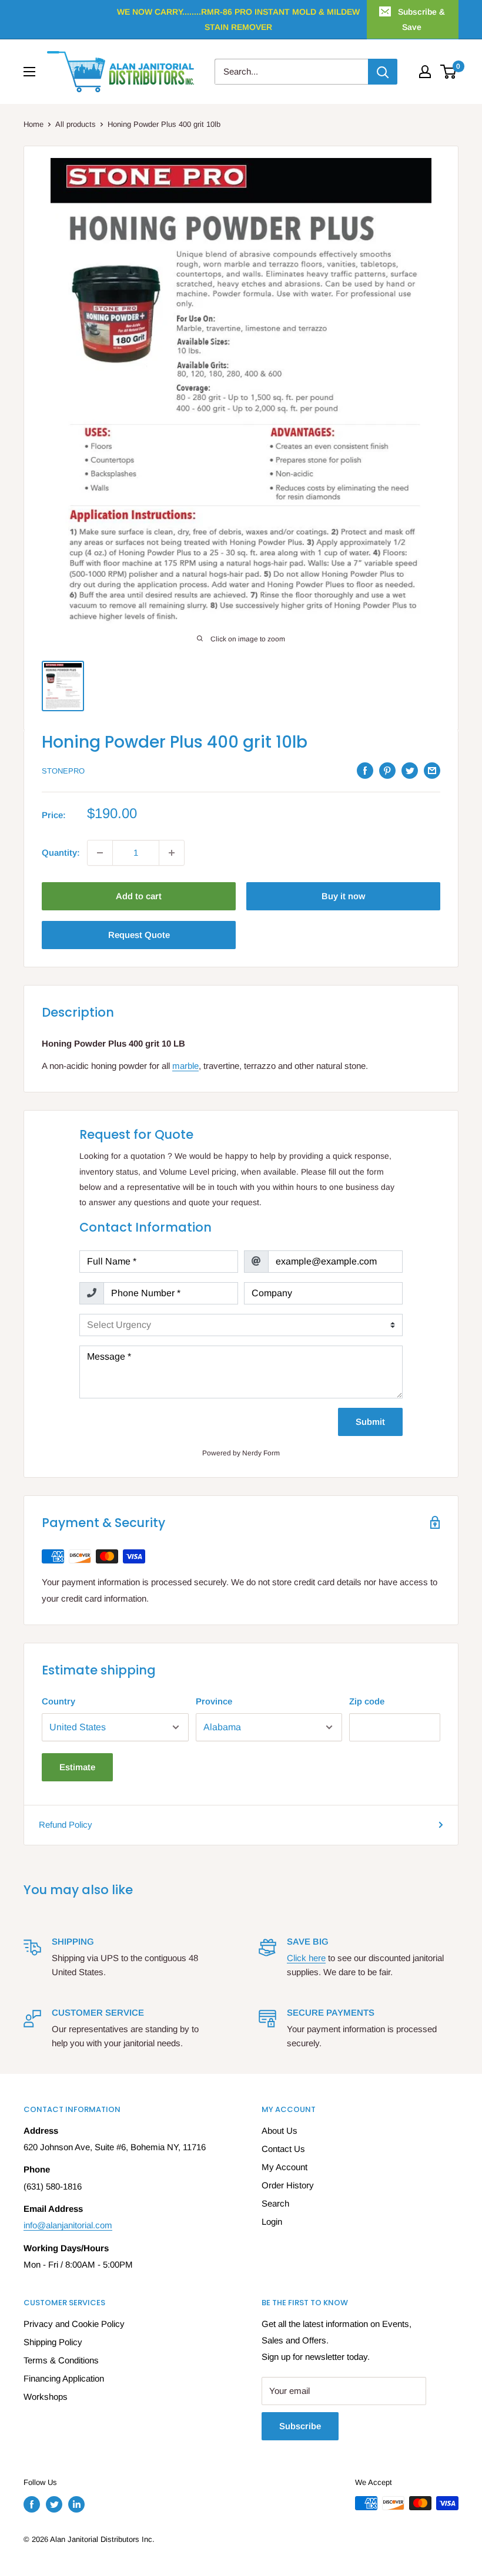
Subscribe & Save (421, 19)
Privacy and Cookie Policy (74, 2324)
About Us (280, 2131)
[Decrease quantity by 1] (100, 853)
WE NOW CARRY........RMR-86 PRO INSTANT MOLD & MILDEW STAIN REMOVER (238, 19)
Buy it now (343, 896)
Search (275, 2203)
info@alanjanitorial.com (68, 2225)
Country (58, 1701)
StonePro (63, 771)
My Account (284, 2167)
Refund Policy (66, 1825)
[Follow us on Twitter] (54, 2504)
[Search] (383, 72)
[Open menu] (29, 72)
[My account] (425, 72)
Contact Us (283, 2149)
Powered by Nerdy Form (241, 1453)
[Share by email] (432, 770)
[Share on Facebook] (365, 770)
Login (272, 2222)
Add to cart (139, 896)
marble (185, 1066)
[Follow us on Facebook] (32, 2504)
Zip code (367, 1701)
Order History (288, 2185)
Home (34, 124)
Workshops (46, 2397)
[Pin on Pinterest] (387, 770)
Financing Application (64, 2378)
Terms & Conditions (61, 2360)
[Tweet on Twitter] (410, 770)
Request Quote (139, 935)
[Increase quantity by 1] (172, 853)
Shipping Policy (53, 2342)
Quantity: (61, 852)
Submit (370, 1422)
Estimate (77, 1767)
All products (76, 124)
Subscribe (300, 2426)
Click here (306, 1958)
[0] (449, 72)
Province (214, 1701)
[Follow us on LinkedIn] (76, 2504)
